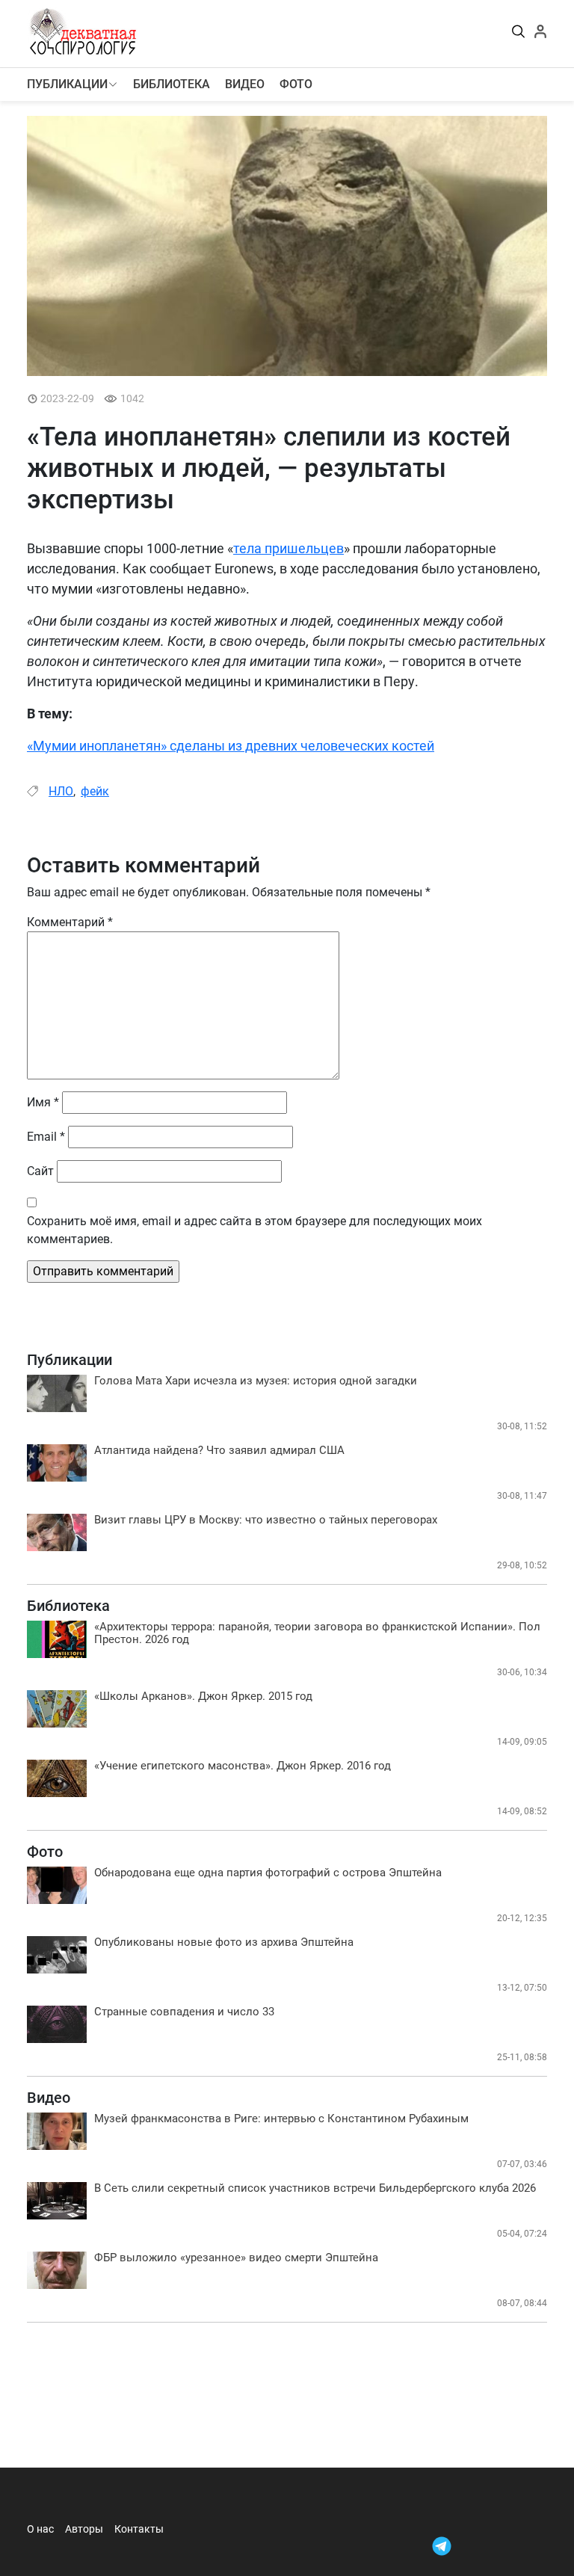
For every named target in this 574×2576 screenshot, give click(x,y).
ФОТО (296, 84)
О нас (40, 2529)
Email (46, 1137)
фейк (95, 791)
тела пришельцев (288, 548)
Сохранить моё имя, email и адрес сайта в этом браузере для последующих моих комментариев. (254, 1230)
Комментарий (70, 922)
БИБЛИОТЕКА (172, 84)
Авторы (84, 2529)
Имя (43, 1102)
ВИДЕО (245, 84)
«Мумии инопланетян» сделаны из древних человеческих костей (231, 746)
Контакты (139, 2529)
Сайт (40, 1171)
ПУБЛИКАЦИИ (67, 84)
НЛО (61, 791)
